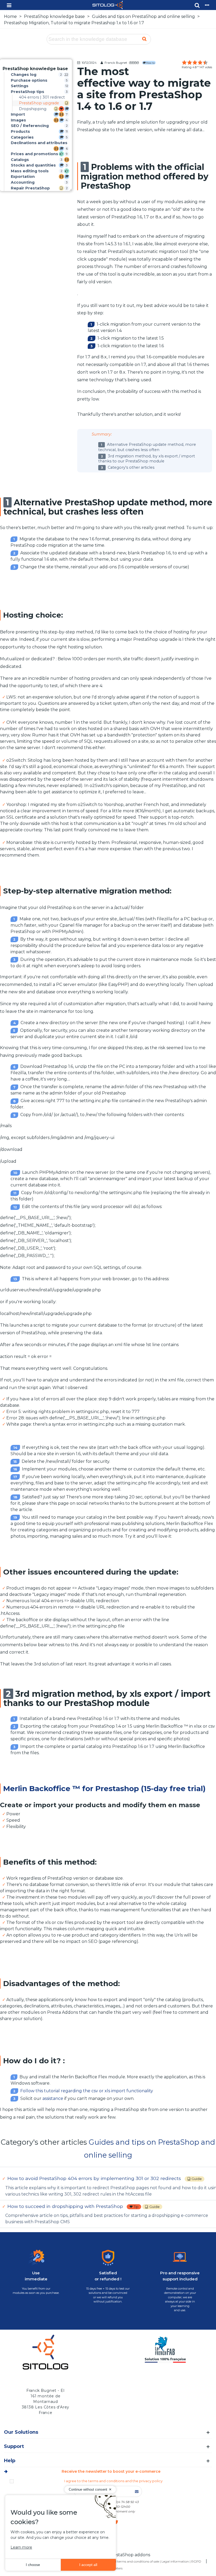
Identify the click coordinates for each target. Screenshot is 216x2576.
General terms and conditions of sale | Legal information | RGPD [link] (153, 2561)
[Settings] (207, 5)
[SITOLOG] (103, 5)
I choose (33, 2565)
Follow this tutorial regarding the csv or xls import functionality (87, 2091)
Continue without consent (88, 2489)
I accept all (88, 2565)
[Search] (197, 5)
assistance (53, 2098)
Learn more (21, 2547)
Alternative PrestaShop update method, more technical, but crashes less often (147, 447)
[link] (35, 69)
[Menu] (9, 5)
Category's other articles (131, 467)
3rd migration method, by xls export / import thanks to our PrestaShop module (147, 459)
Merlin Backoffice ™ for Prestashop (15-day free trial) (104, 1788)
